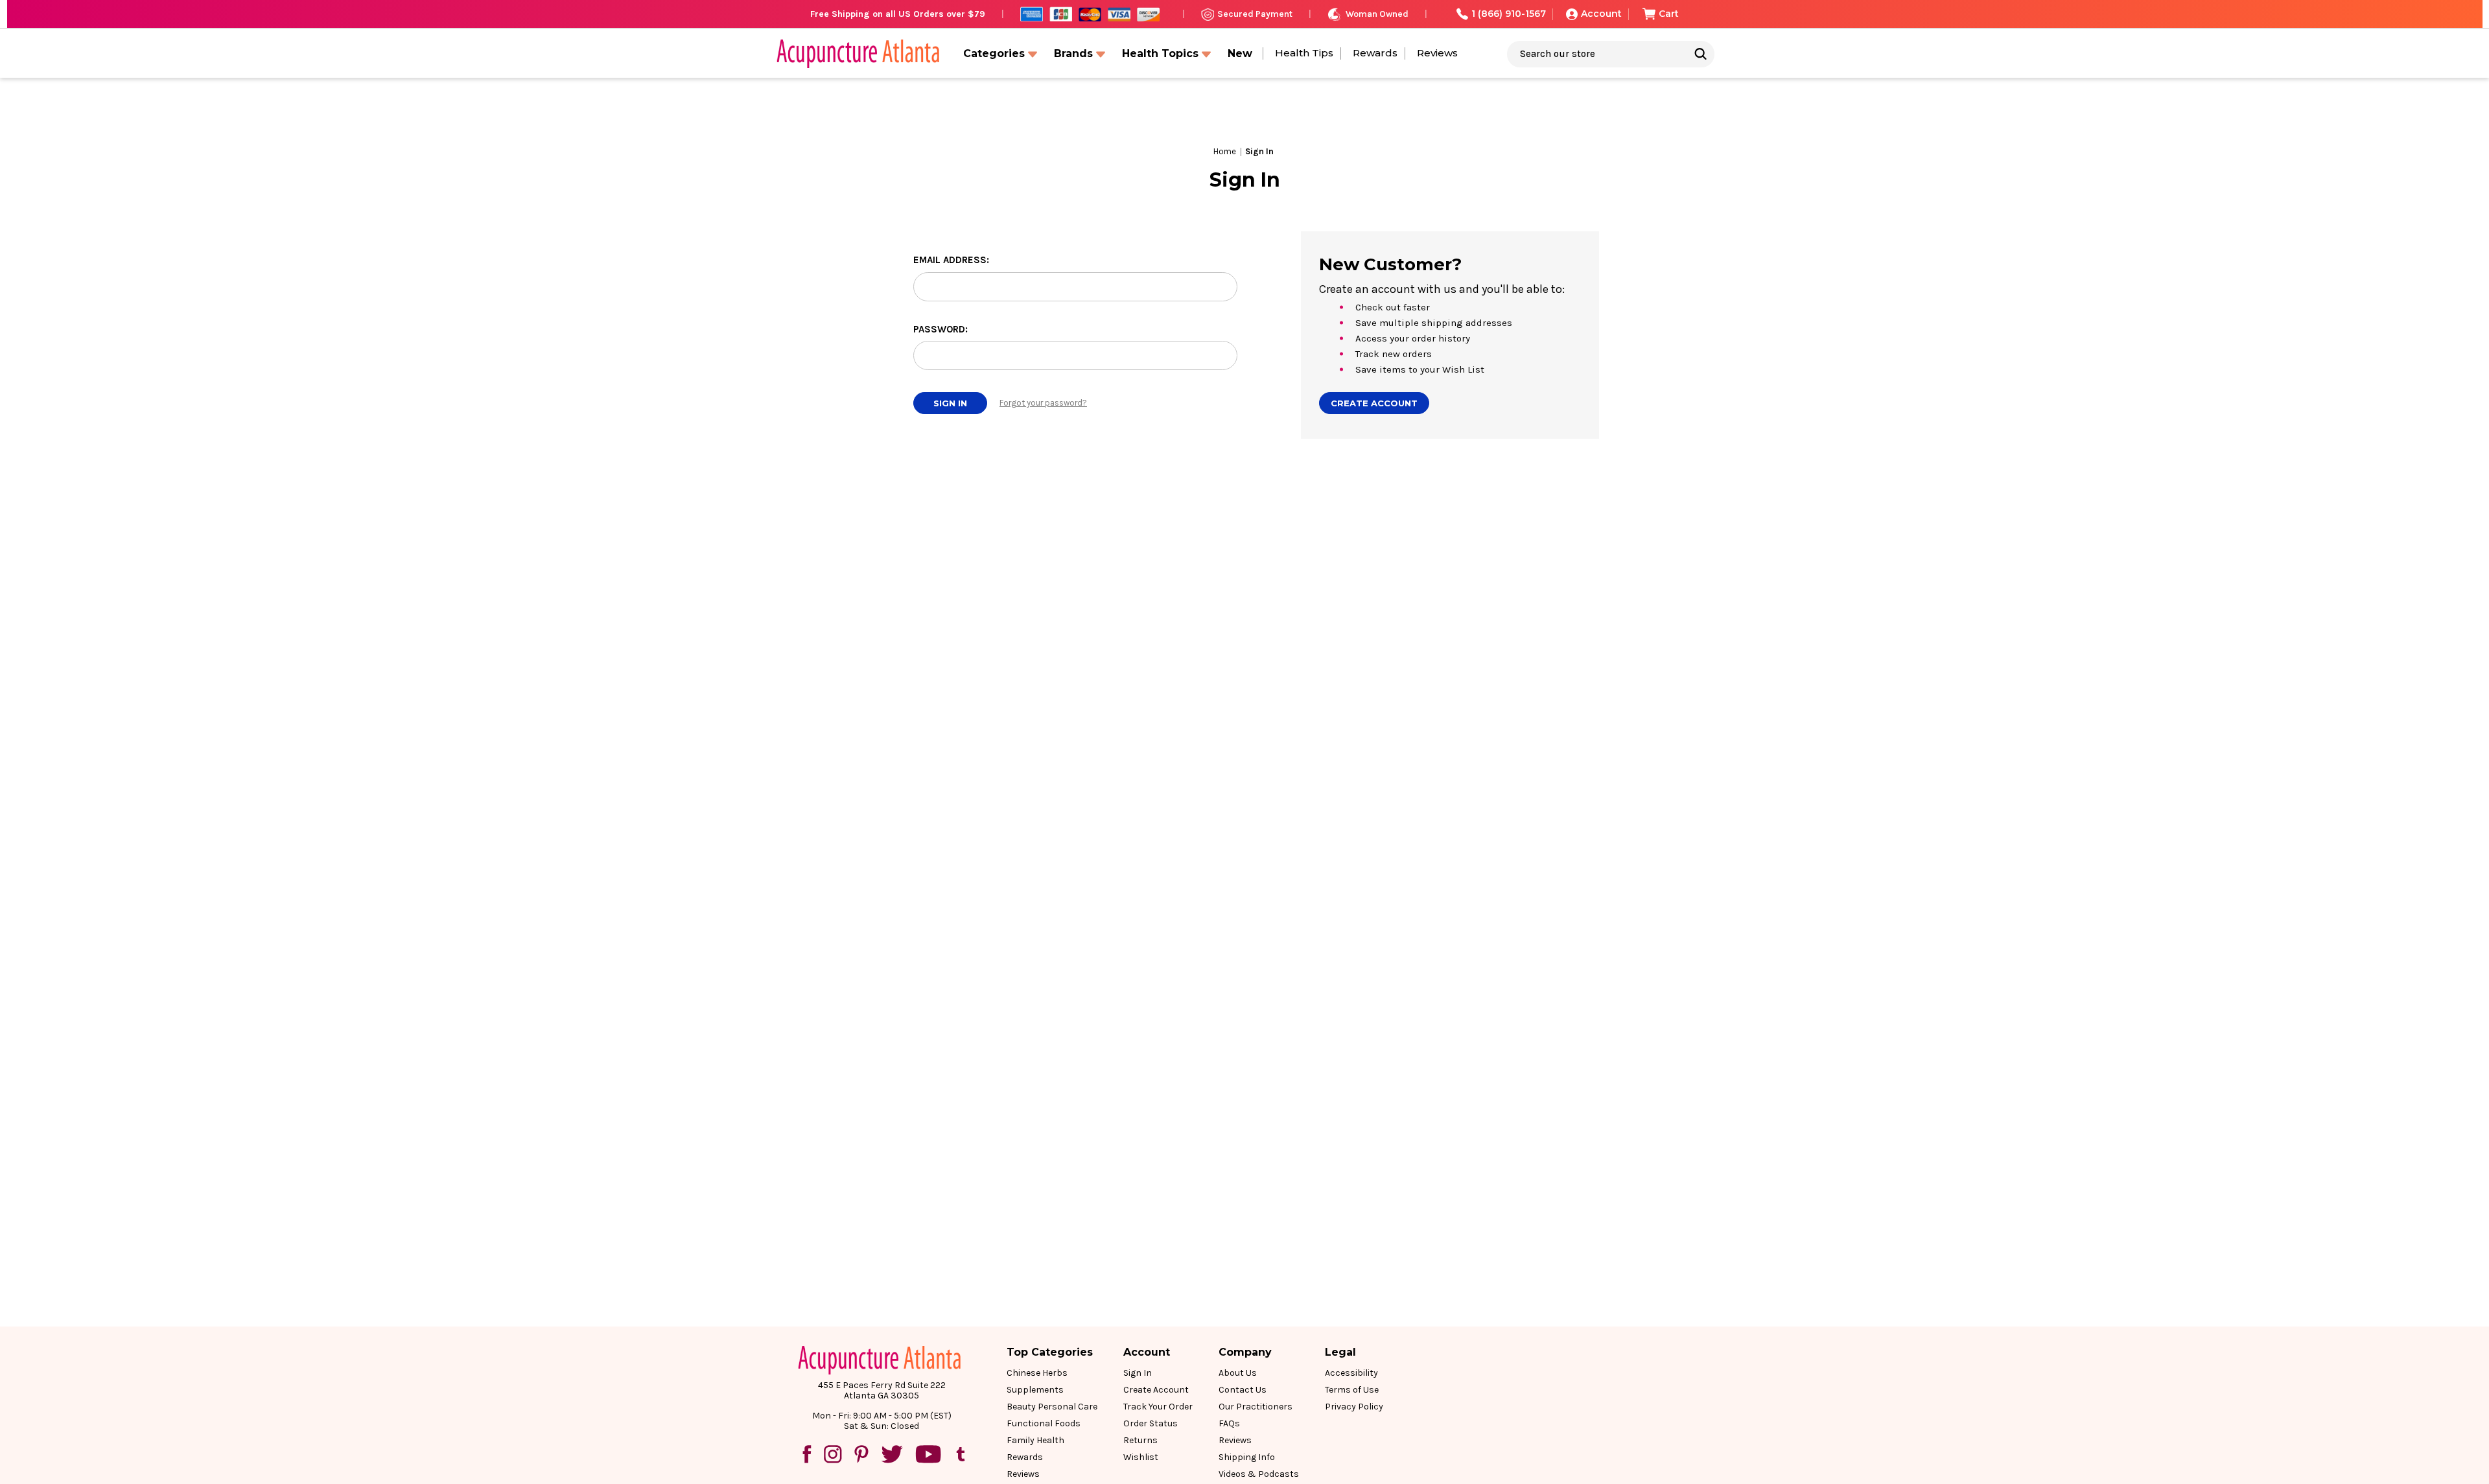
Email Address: (951, 260)
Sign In (1138, 1373)
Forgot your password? (1043, 403)
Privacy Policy (1354, 1407)
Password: (941, 329)
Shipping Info (1247, 1457)
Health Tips (1304, 53)
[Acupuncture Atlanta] (857, 54)
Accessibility (1351, 1373)
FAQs (1229, 1423)
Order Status (1151, 1423)
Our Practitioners (1256, 1407)
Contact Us (1243, 1390)
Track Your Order (1158, 1407)
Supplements (1035, 1390)
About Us (1238, 1373)
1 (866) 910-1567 (1509, 14)
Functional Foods (1044, 1423)
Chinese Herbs (1037, 1373)
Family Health (1035, 1440)
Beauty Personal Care (1052, 1407)
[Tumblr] (961, 1454)
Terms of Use (1352, 1390)
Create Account (1374, 403)
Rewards (1375, 53)
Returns (1140, 1440)
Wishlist (1141, 1457)
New (1240, 53)
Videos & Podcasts (1259, 1474)
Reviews (1437, 53)
